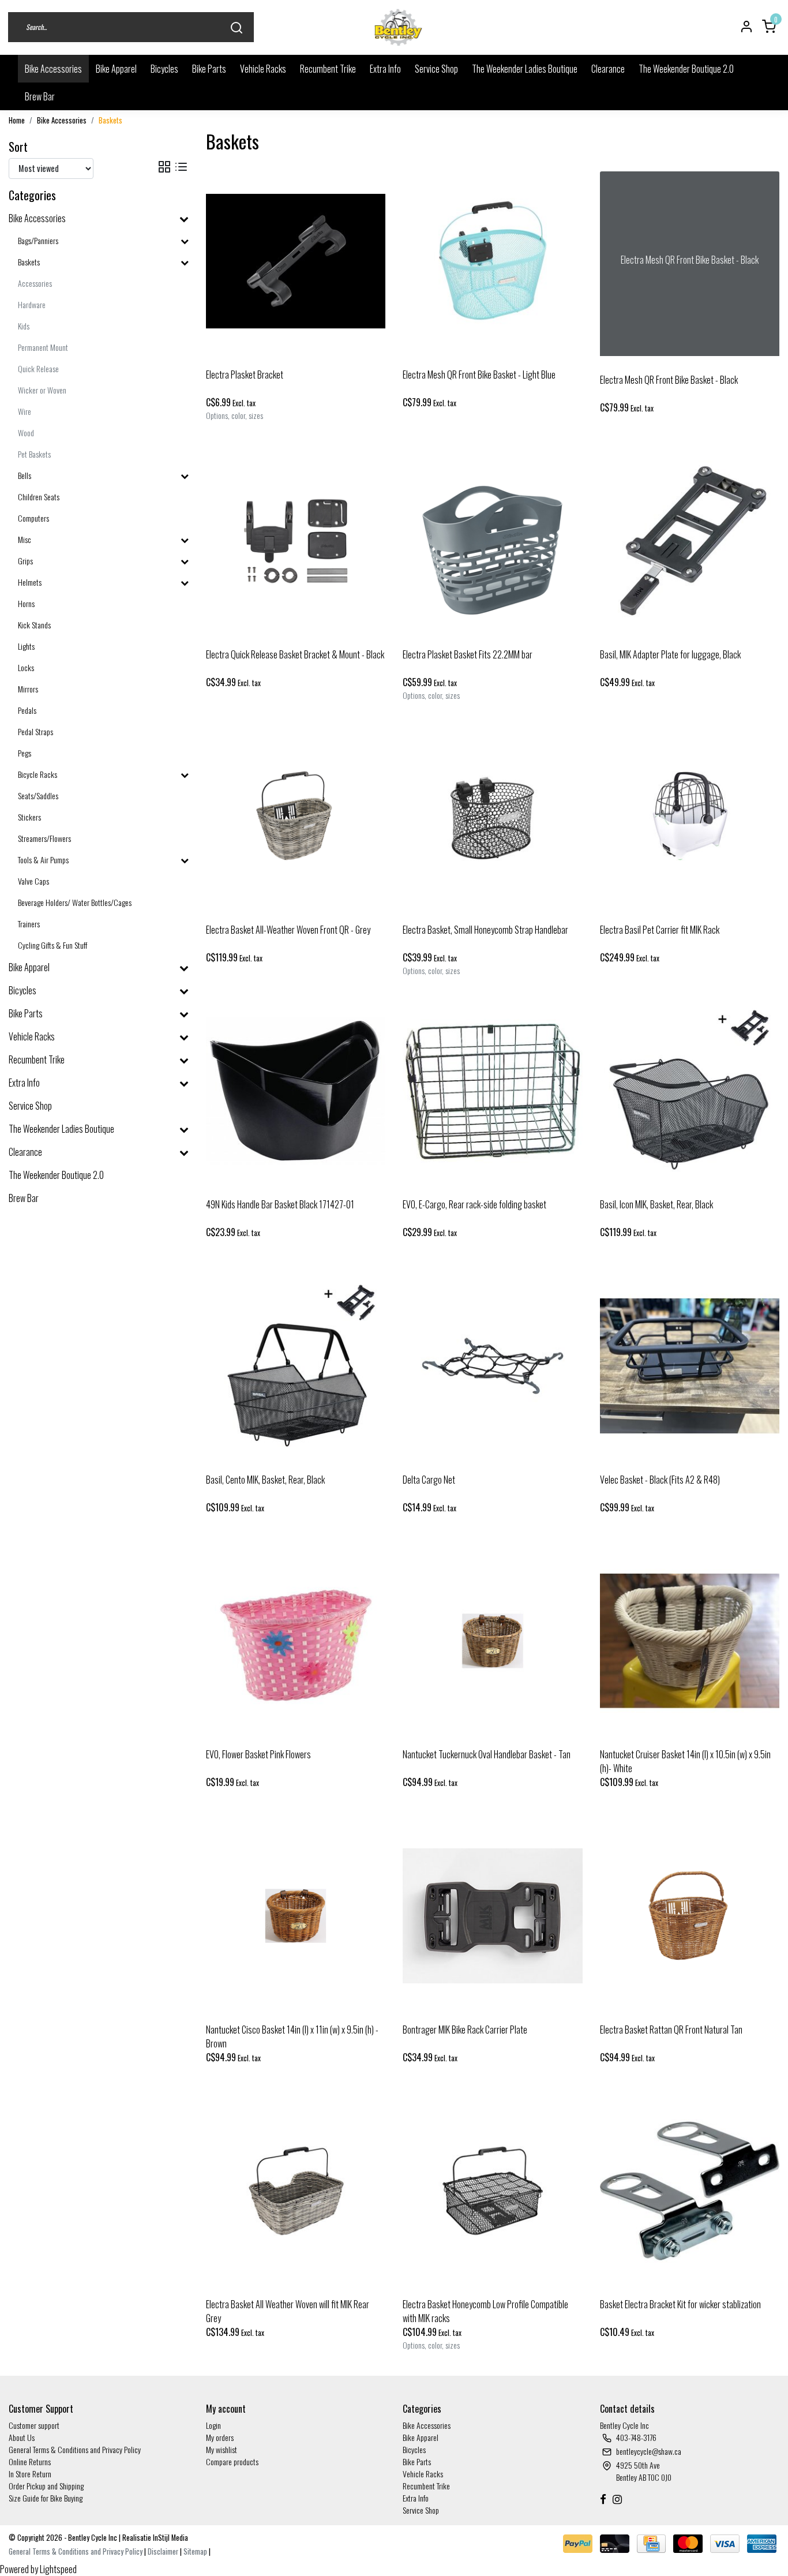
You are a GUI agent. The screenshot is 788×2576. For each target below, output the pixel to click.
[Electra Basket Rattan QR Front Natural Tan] (690, 1916)
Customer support (34, 2425)
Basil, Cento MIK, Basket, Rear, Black (265, 1480)
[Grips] (185, 561)
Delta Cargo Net (429, 1480)
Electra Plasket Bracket (245, 375)
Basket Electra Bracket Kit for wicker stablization (680, 2304)
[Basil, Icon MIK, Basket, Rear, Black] (690, 1091)
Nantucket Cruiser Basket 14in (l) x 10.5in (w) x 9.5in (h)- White (685, 1761)
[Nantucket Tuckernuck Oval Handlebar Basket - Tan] (493, 1641)
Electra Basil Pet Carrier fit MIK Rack (660, 930)
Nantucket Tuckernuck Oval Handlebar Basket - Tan (487, 1754)
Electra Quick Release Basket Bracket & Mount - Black (295, 654)
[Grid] (164, 166)
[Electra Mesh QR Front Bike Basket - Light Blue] (493, 261)
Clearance (608, 69)
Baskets (110, 120)
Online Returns (30, 2461)
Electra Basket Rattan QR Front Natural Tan (671, 2030)
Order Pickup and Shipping (46, 2486)
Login (213, 2425)
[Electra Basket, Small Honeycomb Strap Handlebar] (493, 816)
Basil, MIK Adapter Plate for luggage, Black (670, 654)
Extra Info (385, 69)
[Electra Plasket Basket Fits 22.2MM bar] (493, 541)
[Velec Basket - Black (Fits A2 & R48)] (690, 1366)
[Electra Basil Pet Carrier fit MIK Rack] (690, 816)
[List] (181, 166)
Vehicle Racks (263, 69)
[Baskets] (185, 262)
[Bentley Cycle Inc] (399, 27)
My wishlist (222, 2449)
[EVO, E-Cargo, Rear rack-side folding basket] (493, 1091)
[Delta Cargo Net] (493, 1366)
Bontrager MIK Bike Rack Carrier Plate (465, 2030)
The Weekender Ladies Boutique (525, 69)
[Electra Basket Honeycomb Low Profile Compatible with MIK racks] (493, 2191)
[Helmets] (185, 582)
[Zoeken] (237, 27)
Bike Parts (209, 69)
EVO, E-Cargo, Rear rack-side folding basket (474, 1204)
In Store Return (30, 2474)
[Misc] (185, 539)
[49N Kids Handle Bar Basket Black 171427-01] (296, 1091)
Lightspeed (58, 2569)
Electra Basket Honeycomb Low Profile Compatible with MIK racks (485, 2311)
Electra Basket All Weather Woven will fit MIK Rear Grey (288, 2311)
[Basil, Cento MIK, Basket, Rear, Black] (296, 1366)
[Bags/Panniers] (185, 240)
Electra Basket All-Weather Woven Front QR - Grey (288, 930)
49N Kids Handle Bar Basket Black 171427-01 (280, 1204)
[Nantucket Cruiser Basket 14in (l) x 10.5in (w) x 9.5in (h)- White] (690, 1641)
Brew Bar (40, 96)
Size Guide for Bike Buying (46, 2498)
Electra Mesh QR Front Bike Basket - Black (669, 380)
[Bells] (185, 475)
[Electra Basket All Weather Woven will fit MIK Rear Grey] (296, 2191)
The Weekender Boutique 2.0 (686, 69)
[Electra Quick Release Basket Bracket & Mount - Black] (296, 541)
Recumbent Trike (328, 69)
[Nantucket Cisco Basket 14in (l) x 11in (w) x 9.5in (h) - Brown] (296, 1916)
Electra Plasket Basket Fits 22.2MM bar (468, 654)
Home (17, 120)
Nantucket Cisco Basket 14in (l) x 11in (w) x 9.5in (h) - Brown (292, 2036)
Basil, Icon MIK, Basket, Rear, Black (656, 1204)
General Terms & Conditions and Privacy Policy (75, 2449)
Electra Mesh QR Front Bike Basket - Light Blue (479, 375)
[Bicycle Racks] (185, 774)
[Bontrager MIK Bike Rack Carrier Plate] (493, 1916)
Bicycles (164, 69)
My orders (220, 2437)
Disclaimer (163, 2551)
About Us (22, 2437)
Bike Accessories (53, 69)
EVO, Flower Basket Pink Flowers (258, 1754)
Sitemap (195, 2551)
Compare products (232, 2461)
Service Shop (436, 69)
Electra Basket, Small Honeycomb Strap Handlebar (485, 930)
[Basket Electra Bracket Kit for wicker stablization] (690, 2191)
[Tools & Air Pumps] (185, 860)
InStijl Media (170, 2538)
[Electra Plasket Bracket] (296, 261)
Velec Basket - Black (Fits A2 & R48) (660, 1480)
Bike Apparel (116, 69)
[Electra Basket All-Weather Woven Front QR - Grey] (296, 816)
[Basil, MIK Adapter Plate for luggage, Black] (690, 541)
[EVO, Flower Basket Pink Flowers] (296, 1641)
